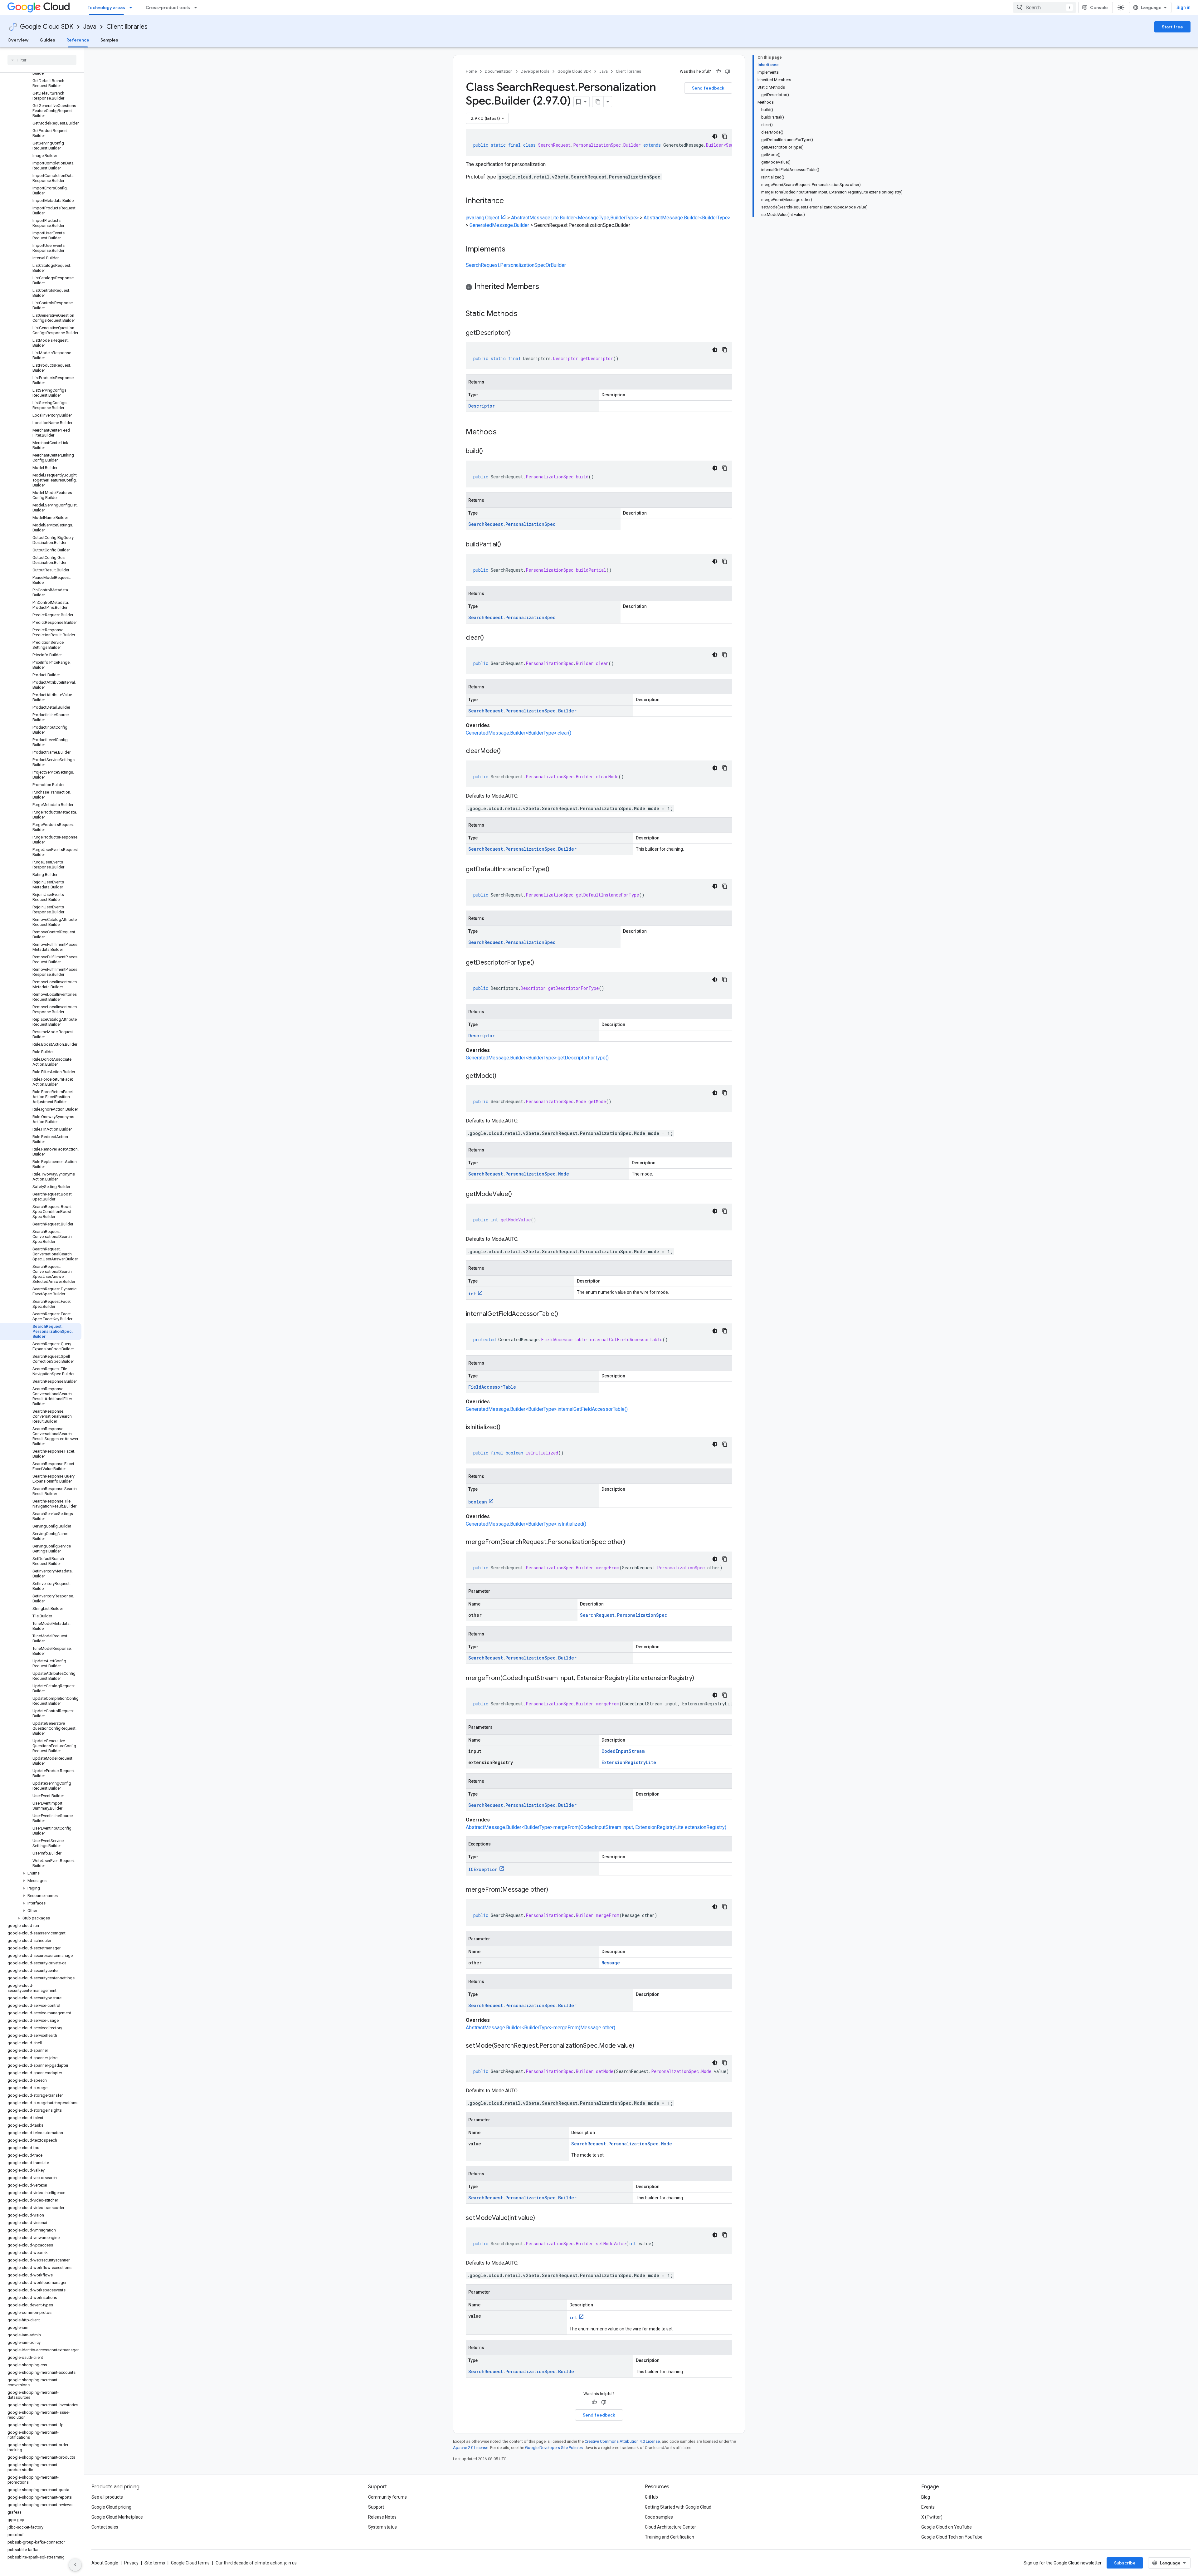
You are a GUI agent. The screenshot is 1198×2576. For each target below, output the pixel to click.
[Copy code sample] (725, 136)
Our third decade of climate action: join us (256, 2563)
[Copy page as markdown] (598, 102)
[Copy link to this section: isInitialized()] (507, 1428)
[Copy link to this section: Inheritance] (510, 201)
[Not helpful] (728, 71)
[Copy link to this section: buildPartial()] (507, 545)
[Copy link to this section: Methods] (505, 433)
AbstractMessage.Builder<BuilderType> (687, 218)
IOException (483, 1869)
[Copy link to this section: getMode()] (503, 1076)
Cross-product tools (168, 7)
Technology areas (106, 7)
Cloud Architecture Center (670, 2527)
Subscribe (1125, 2563)
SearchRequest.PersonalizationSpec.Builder (522, 711)
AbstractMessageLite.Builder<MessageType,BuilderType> (575, 218)
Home (471, 71)
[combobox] (1045, 7)
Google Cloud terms (190, 2563)
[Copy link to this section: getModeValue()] (518, 1195)
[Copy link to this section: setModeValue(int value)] (541, 2218)
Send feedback (708, 88)
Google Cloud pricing (111, 2507)
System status (382, 2527)
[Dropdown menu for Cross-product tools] (197, 7)
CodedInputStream (623, 1751)
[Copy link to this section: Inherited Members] (545, 287)
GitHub (651, 2497)
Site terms (155, 2563)
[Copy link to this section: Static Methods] (526, 314)
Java (90, 27)
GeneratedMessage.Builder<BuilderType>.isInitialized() (526, 1524)
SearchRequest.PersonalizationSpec (512, 524)
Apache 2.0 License (471, 2448)
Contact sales (105, 2527)
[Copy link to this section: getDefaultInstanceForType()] (556, 870)
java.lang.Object (482, 218)
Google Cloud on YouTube (947, 2527)
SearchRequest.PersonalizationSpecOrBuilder (516, 265)
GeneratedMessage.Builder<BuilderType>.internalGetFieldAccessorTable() (547, 1409)
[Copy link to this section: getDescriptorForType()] (540, 963)
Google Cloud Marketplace (117, 2517)
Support (376, 2507)
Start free (1172, 27)
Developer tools (535, 71)
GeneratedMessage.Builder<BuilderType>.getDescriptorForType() (537, 1058)
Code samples (659, 2517)
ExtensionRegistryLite (629, 1762)
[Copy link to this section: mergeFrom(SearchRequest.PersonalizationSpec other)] (631, 1542)
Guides (47, 40)
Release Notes (382, 2517)
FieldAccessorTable (492, 1387)
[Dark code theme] (715, 136)
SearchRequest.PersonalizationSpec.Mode (519, 1174)
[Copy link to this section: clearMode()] (507, 751)
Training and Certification (670, 2537)
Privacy (131, 2563)
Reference (78, 40)
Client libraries (127, 27)
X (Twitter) (932, 2517)
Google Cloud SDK (47, 27)
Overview (18, 40)
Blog (926, 2497)
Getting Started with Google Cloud (678, 2507)
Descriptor (482, 406)
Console (1099, 7)
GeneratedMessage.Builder (499, 225)
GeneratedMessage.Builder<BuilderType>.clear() (519, 733)
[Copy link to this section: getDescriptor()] (517, 333)
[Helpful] (718, 71)
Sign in (1183, 7)
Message (611, 1963)
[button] (41, 1873)
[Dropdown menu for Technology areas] (133, 7)
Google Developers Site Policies (554, 2448)
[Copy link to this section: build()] (489, 452)
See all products (107, 2497)
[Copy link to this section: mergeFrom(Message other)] (554, 1890)
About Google (105, 2563)
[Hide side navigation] (75, 2565)
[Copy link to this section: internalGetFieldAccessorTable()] (564, 1314)
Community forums (387, 2497)
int (472, 1294)
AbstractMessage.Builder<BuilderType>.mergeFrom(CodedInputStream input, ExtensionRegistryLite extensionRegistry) (596, 1827)
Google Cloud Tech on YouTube (952, 2537)
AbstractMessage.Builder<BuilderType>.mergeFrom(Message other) (541, 2028)
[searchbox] (42, 60)
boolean (478, 1502)
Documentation (499, 71)
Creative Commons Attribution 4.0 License (622, 2441)
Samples (109, 40)
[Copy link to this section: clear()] (490, 638)
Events (928, 2507)
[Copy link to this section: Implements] (512, 250)
